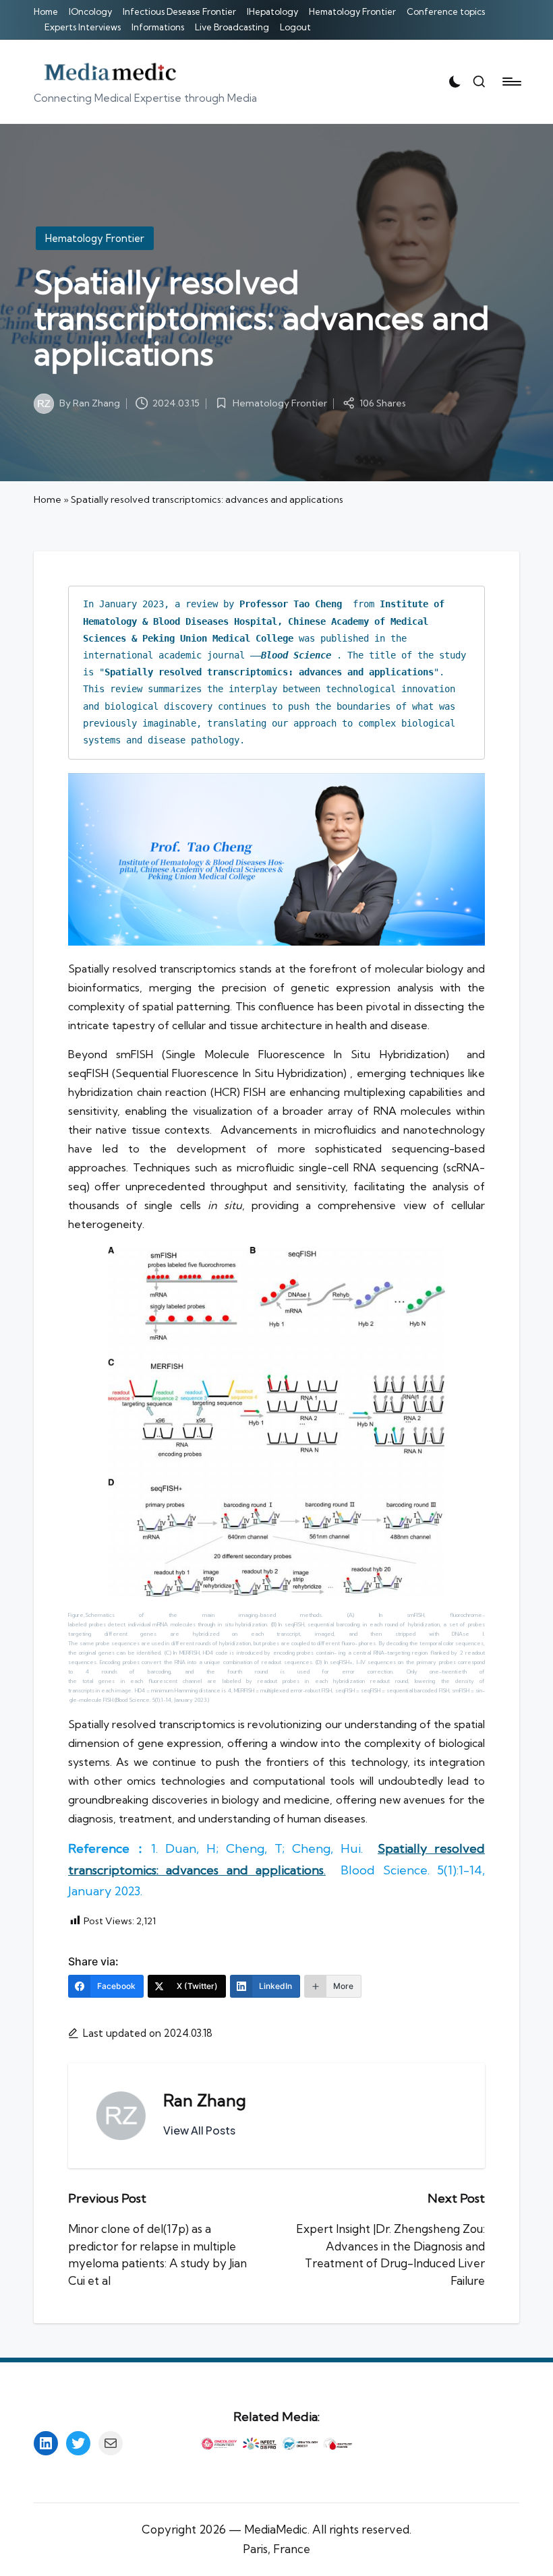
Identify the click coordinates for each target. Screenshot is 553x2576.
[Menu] (511, 82)
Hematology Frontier (95, 238)
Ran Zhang (205, 2100)
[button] (199, 2130)
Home (48, 499)
